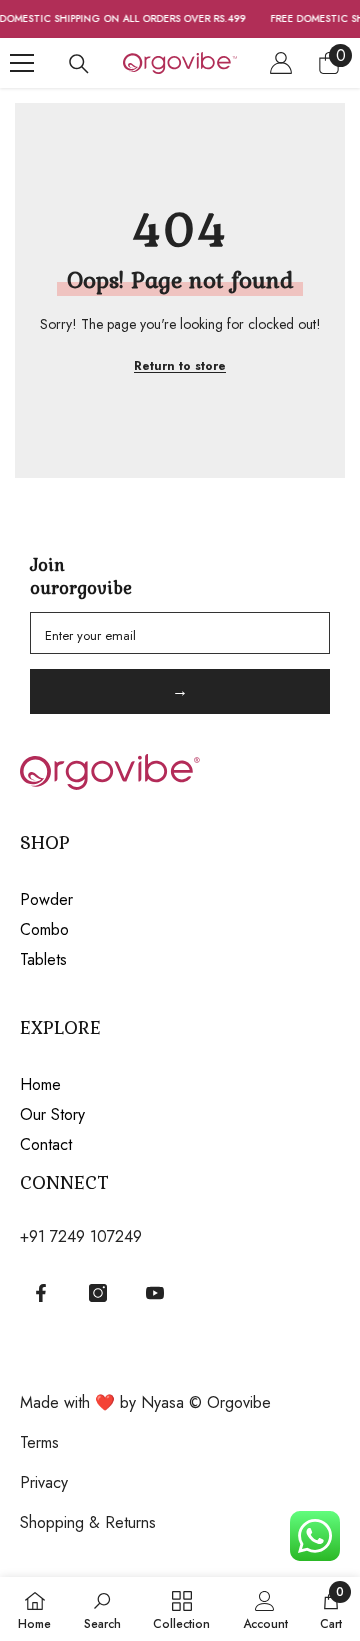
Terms (39, 1442)
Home (40, 1084)
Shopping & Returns (88, 1522)
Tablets (43, 959)
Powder (46, 899)
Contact (46, 1144)
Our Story (52, 1114)
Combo (44, 929)
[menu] (22, 63)
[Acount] (281, 63)
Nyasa (165, 1402)
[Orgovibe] (180, 767)
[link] (102, 1609)
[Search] (79, 64)
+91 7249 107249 (81, 1236)
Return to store (180, 366)
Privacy (44, 1482)
